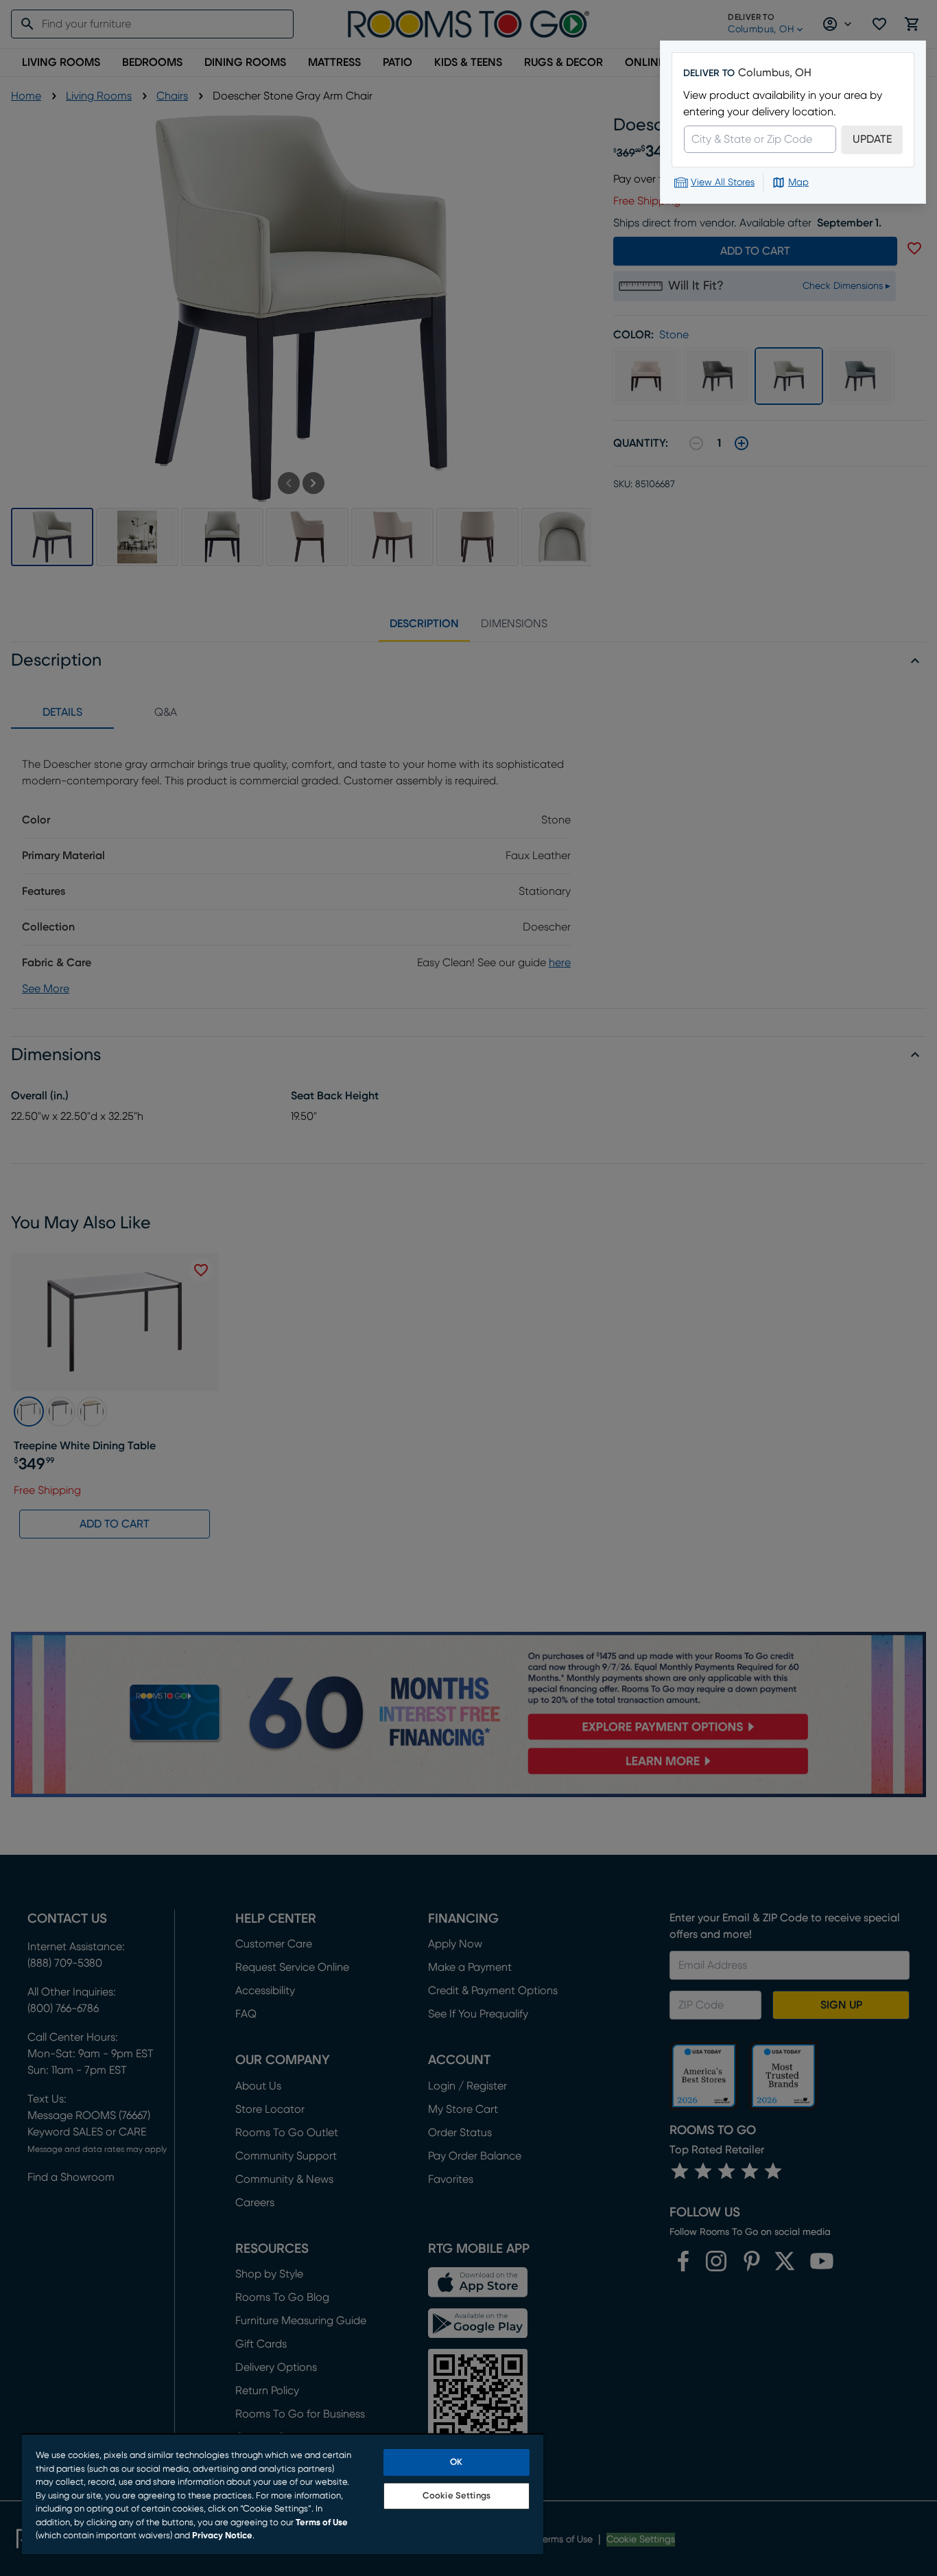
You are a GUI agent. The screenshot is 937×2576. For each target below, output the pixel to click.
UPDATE (872, 139)
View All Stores (723, 183)
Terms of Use (322, 2523)
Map (798, 183)
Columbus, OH (775, 73)
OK (456, 2462)
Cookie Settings (456, 2496)
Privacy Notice (222, 2536)
